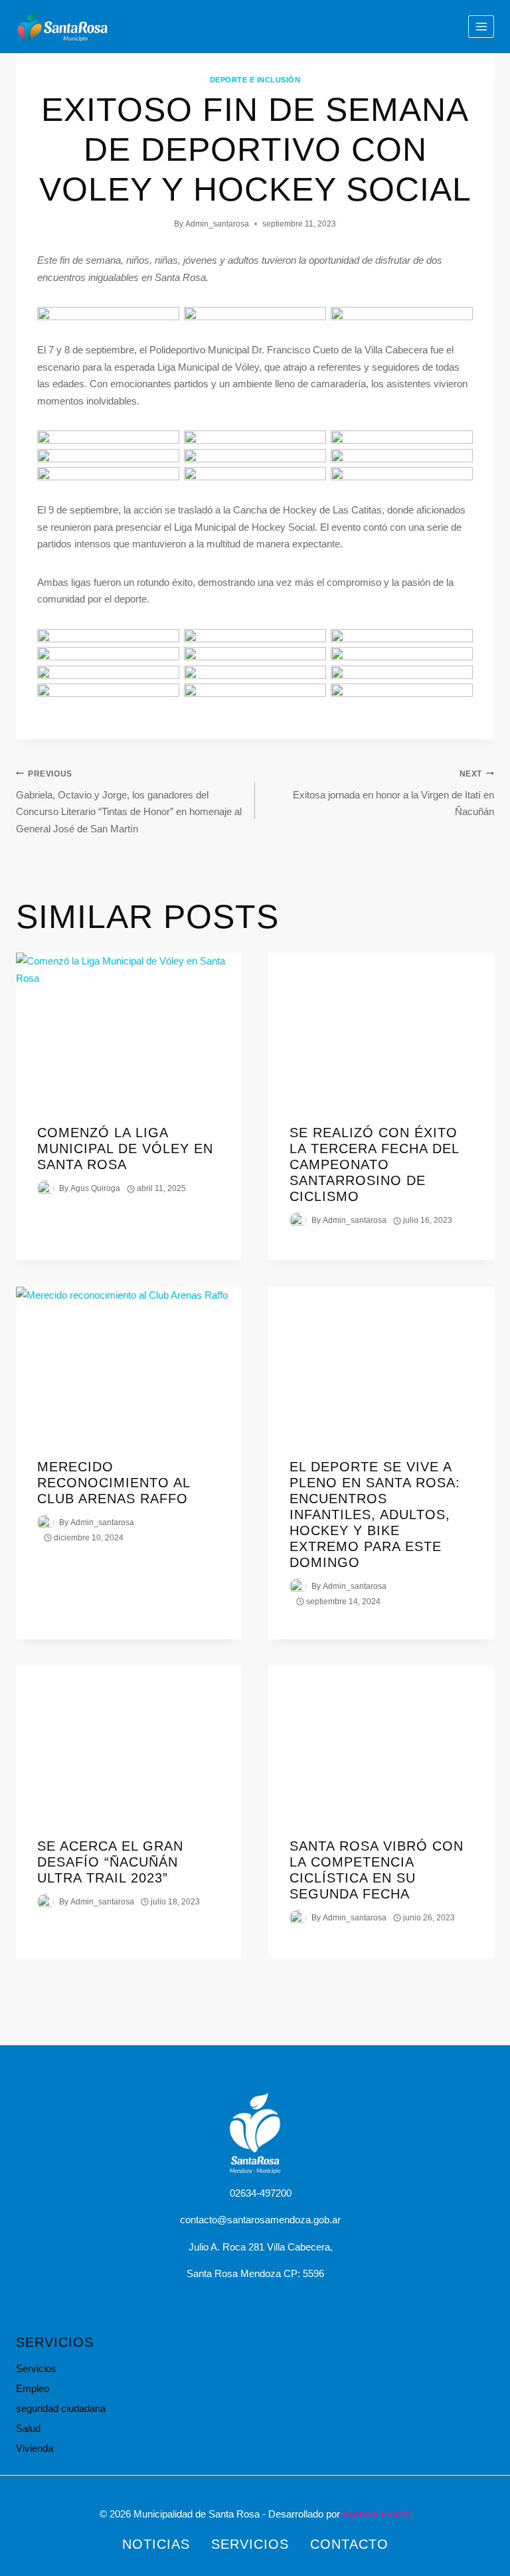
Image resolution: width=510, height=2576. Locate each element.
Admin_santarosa (217, 224)
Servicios (36, 2368)
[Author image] (45, 1189)
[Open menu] (481, 26)
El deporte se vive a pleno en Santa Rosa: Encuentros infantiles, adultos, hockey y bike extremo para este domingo (375, 1515)
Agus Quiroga (95, 1188)
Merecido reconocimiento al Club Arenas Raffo (114, 1483)
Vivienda (35, 2448)
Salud (28, 2428)
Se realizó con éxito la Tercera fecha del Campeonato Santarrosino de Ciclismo (374, 1164)
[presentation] (129, 1028)
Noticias (156, 2544)
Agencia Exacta (376, 2514)
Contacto (349, 2544)
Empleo (33, 2388)
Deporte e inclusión (255, 80)
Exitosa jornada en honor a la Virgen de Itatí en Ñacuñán (393, 793)
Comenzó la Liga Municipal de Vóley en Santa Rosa (125, 1149)
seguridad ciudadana (61, 2408)
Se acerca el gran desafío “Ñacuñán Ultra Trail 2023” (110, 1862)
